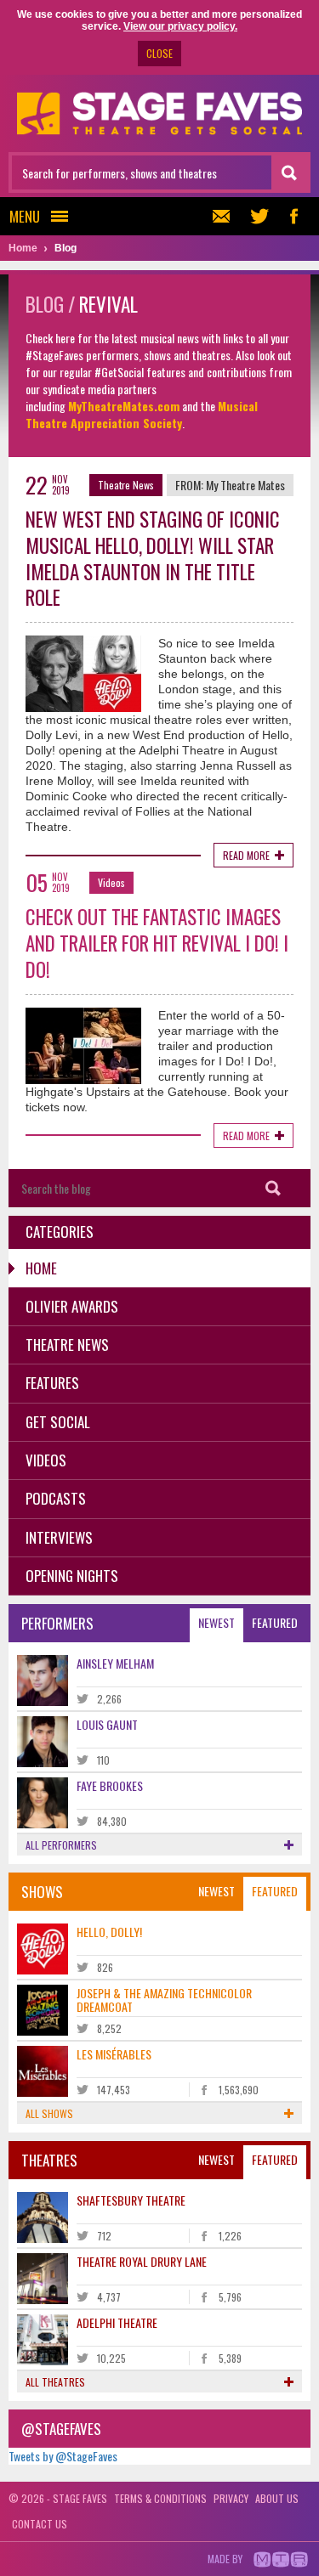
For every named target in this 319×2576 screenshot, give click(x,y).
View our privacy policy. (180, 26)
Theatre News (126, 485)
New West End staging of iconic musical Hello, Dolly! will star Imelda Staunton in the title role (153, 558)
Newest (216, 1622)
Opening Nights (72, 1576)
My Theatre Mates (245, 485)
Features (52, 1383)
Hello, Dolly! (109, 1932)
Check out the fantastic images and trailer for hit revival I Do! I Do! (157, 943)
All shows (49, 2113)
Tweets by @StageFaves (63, 2456)
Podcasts (56, 1498)
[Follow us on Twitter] (259, 216)
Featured (275, 1622)
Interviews (59, 1537)
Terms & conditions (160, 2498)
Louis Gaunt (107, 1724)
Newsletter (225, 216)
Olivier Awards (72, 1306)
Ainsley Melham (115, 1663)
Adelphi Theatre (117, 2322)
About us (277, 2498)
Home (41, 1268)
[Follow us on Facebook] (293, 216)
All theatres (55, 2382)
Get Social (58, 1422)
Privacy (231, 2498)
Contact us (40, 2524)
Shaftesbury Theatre (131, 2200)
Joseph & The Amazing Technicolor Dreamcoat (164, 1999)
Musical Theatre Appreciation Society (142, 414)
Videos (111, 882)
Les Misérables (114, 2054)
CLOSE (159, 53)
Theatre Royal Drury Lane (142, 2261)
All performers (61, 1845)
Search (273, 1188)
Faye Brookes (110, 1785)
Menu (25, 216)
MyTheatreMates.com (124, 406)
